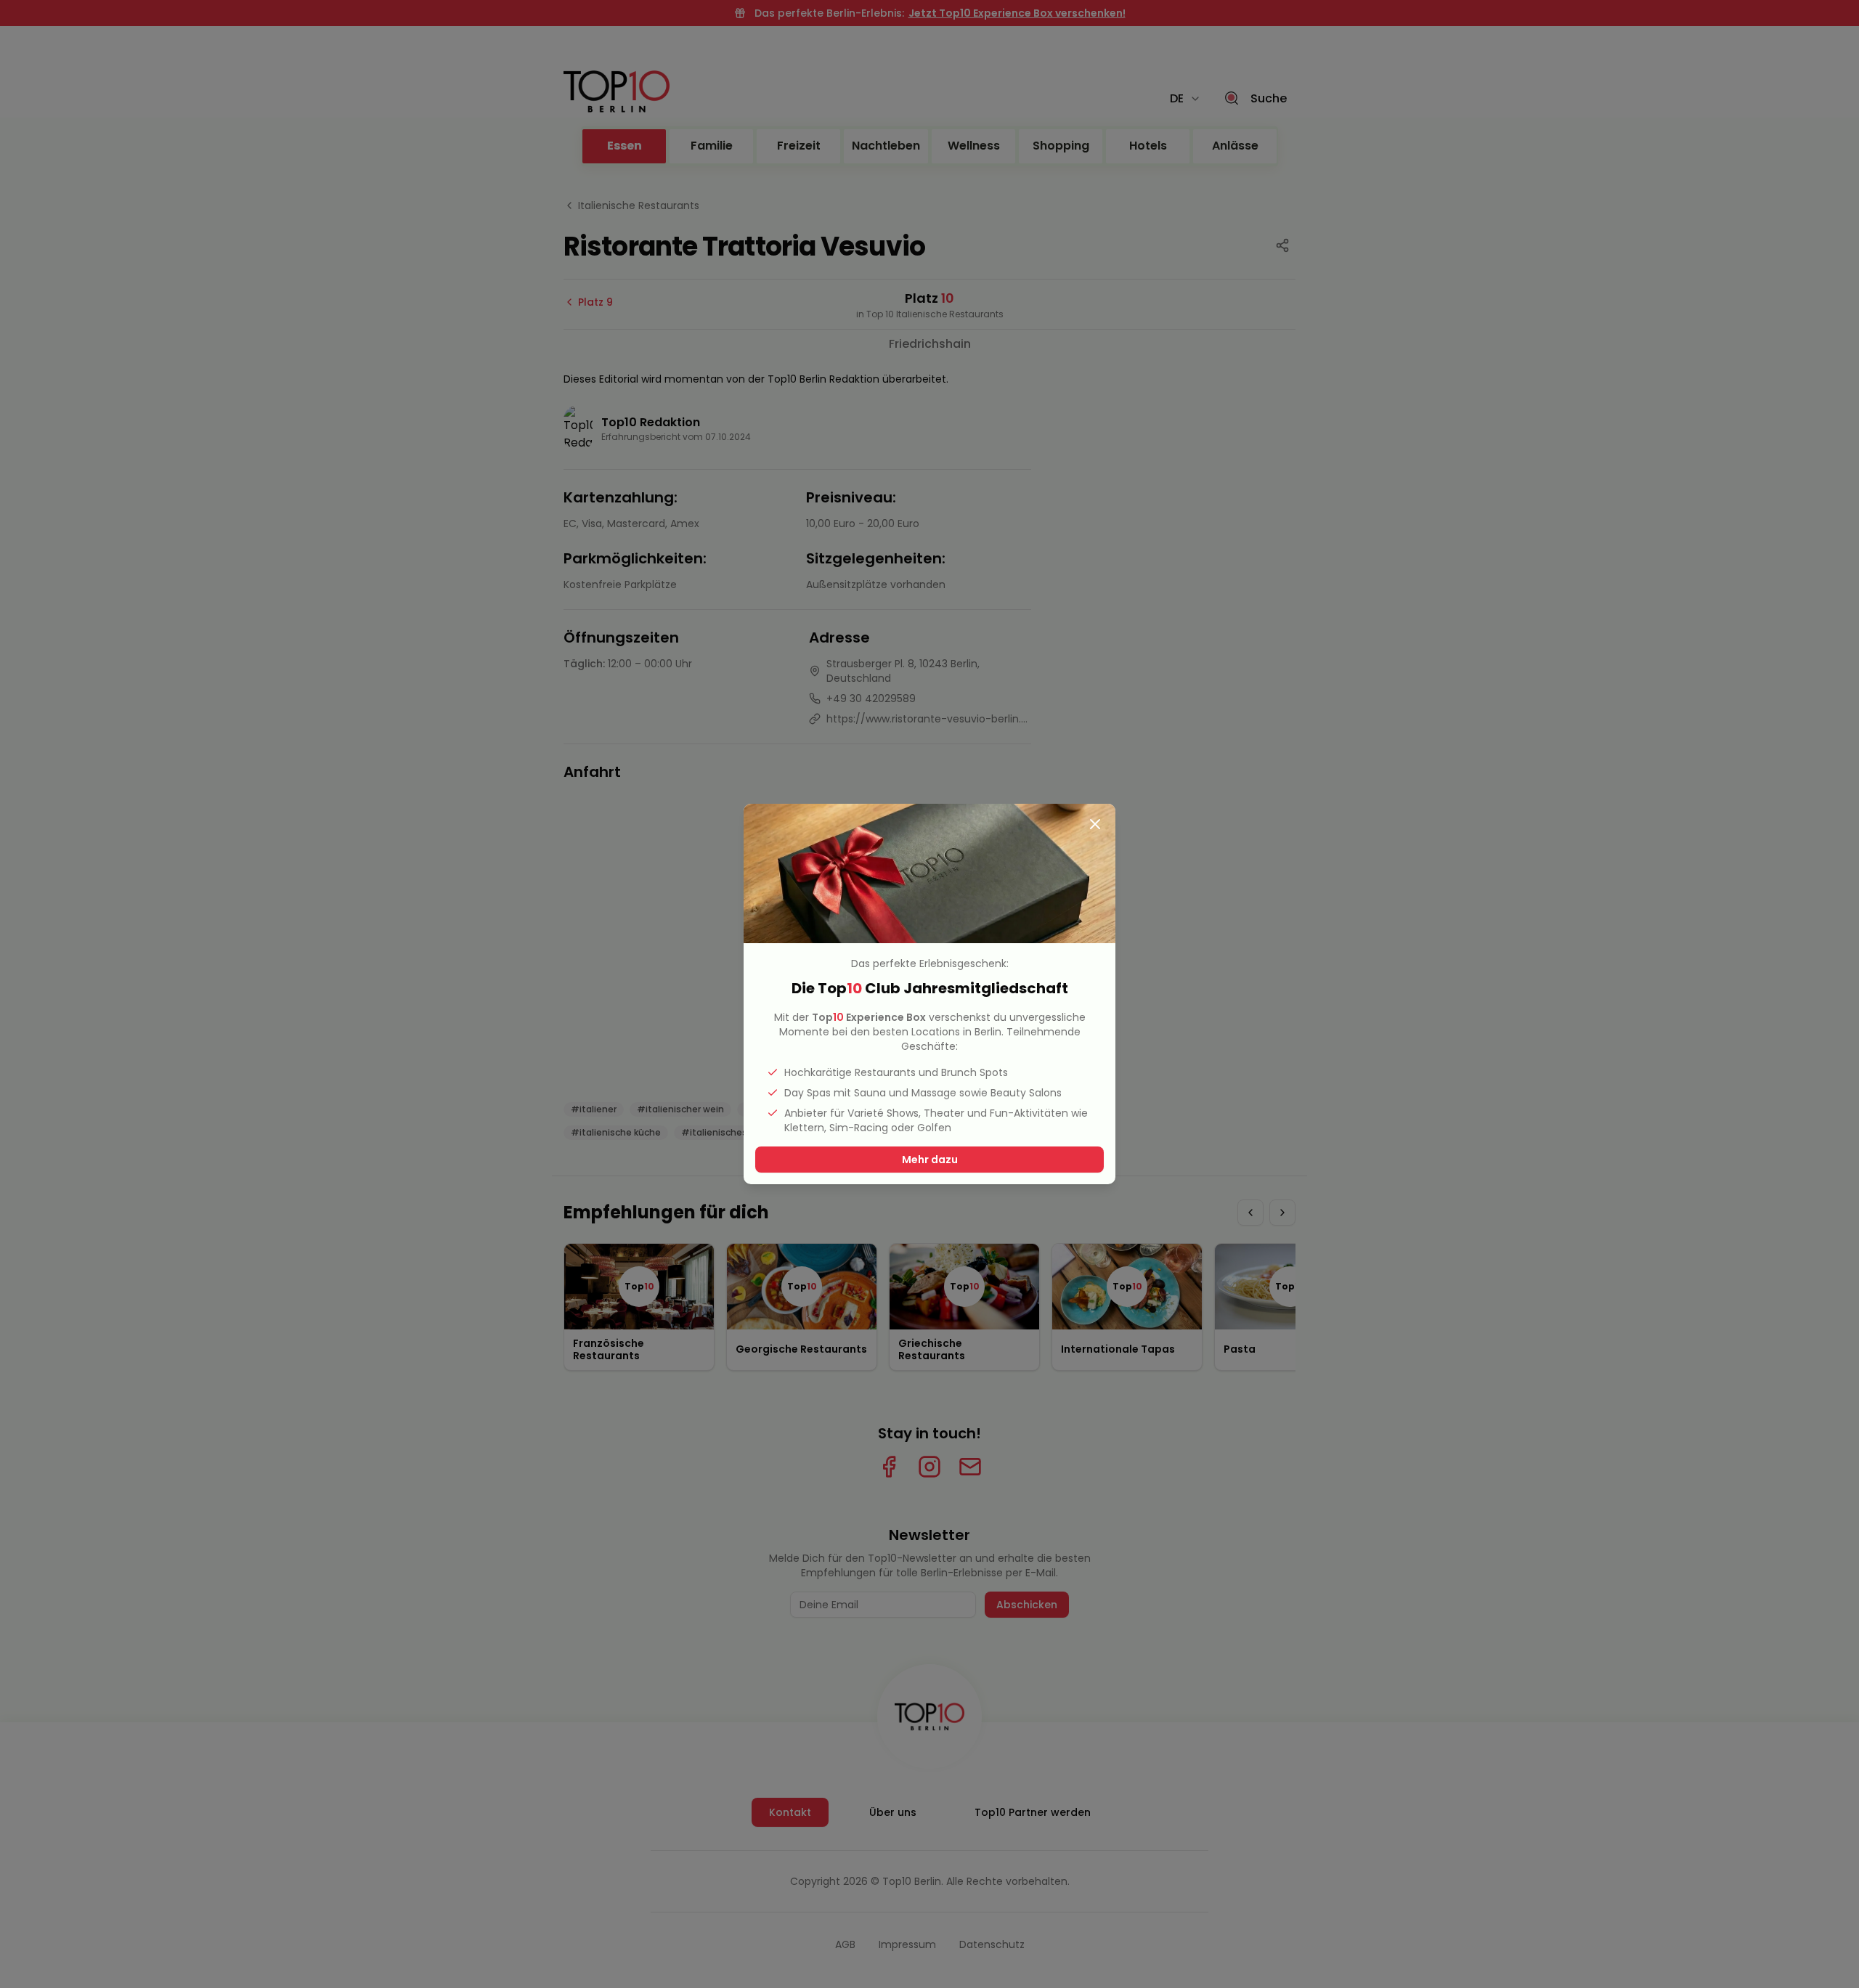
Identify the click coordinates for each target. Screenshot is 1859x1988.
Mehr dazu (930, 1160)
